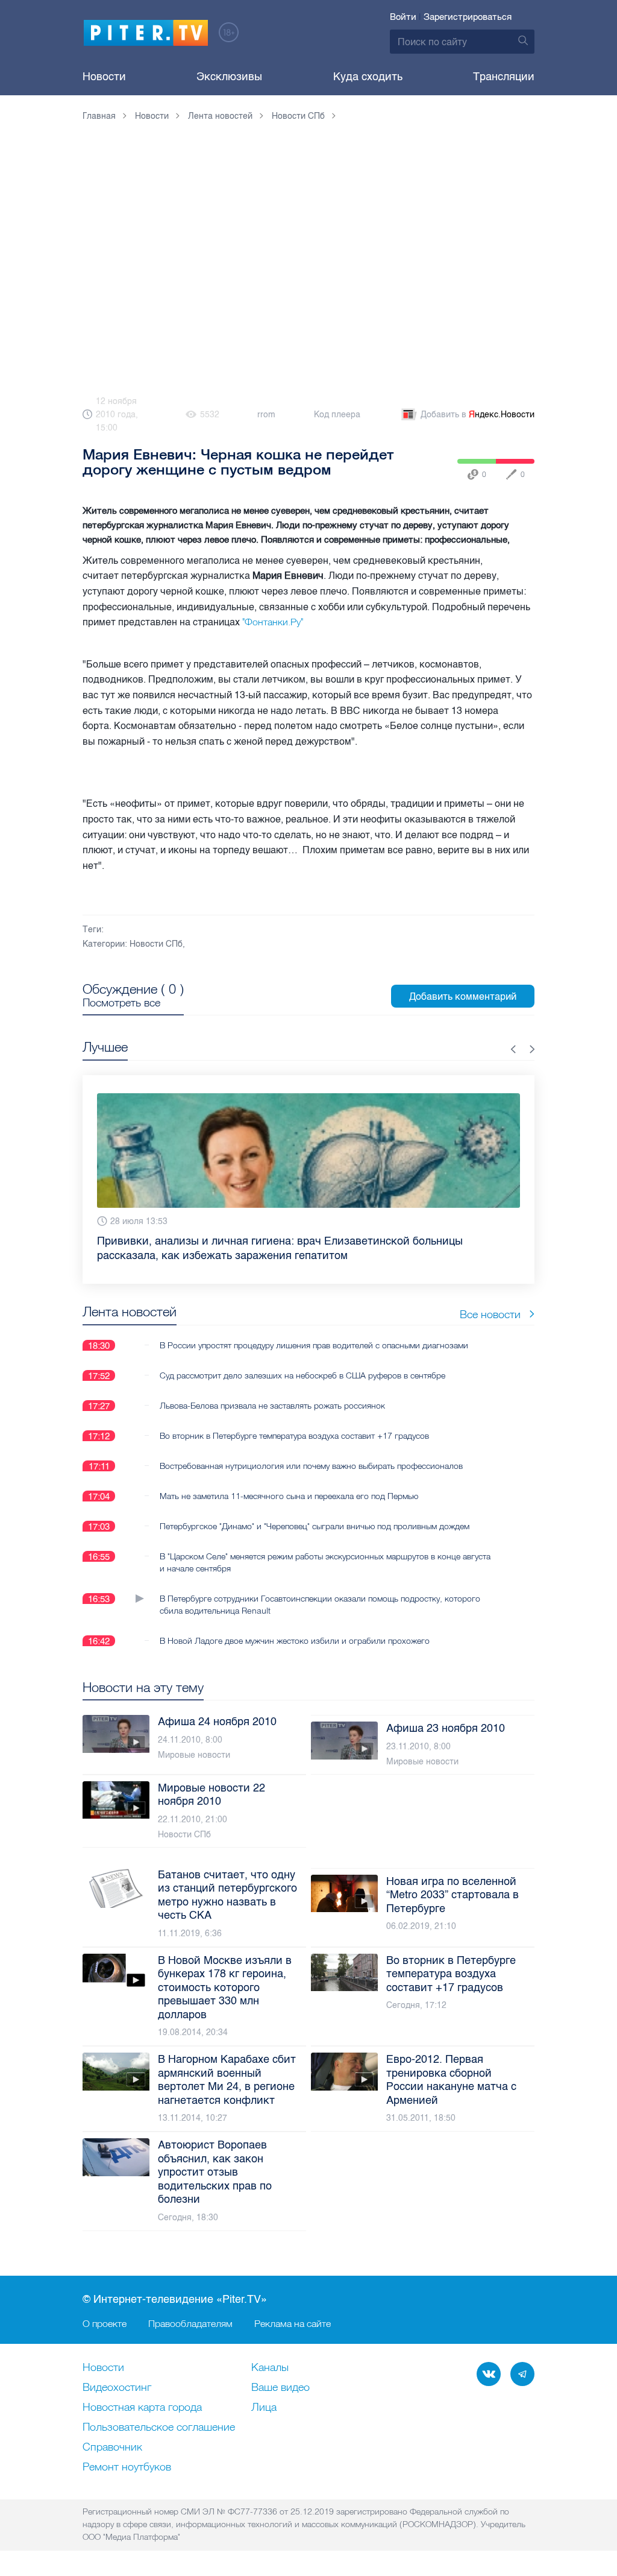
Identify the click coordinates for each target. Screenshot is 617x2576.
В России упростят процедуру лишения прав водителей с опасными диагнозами (314, 1331)
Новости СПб (156, 944)
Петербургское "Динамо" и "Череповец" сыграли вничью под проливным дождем (315, 1512)
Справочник (112, 2448)
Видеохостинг (117, 2388)
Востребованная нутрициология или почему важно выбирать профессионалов (311, 1451)
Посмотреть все (121, 1003)
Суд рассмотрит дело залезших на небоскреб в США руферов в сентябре (302, 1361)
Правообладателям (190, 2323)
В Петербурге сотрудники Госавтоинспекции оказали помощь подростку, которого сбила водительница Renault (320, 1590)
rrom (266, 415)
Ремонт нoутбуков (127, 2467)
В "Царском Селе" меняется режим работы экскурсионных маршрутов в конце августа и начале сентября (325, 1548)
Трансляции (504, 77)
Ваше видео (280, 2388)
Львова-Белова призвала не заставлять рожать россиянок (272, 1391)
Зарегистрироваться (468, 17)
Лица (264, 2408)
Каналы (270, 2368)
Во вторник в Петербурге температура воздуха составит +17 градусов (294, 1421)
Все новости (490, 1300)
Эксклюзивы (229, 77)
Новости (104, 77)
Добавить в (478, 415)
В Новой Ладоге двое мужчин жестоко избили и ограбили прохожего (295, 1626)
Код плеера (337, 415)
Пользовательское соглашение (159, 2428)
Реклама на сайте (293, 2323)
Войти (403, 17)
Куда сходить (368, 77)
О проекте (105, 2323)
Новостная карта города (142, 2408)
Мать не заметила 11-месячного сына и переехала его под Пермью (289, 1482)
